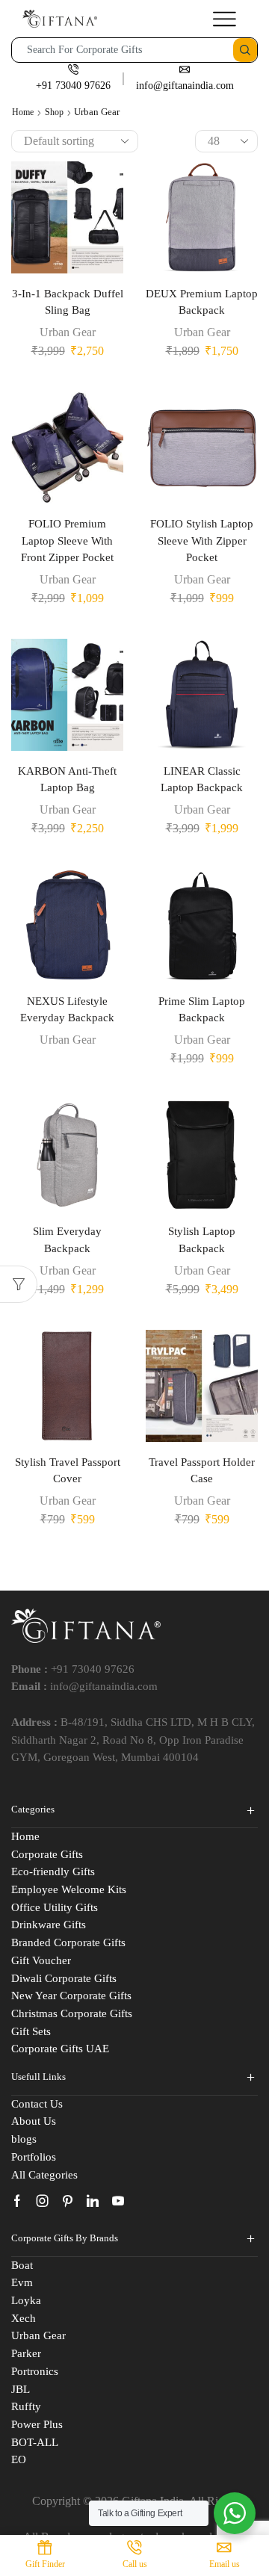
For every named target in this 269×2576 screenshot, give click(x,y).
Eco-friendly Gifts (53, 1871)
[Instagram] (43, 2201)
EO (19, 2459)
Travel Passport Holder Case (202, 1470)
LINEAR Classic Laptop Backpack (202, 779)
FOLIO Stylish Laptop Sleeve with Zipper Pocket (202, 540)
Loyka (26, 2300)
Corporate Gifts (47, 1854)
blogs (24, 2139)
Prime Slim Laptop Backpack (202, 1009)
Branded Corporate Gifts (68, 1942)
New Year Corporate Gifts (71, 1996)
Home (23, 112)
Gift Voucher (41, 1960)
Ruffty (26, 2406)
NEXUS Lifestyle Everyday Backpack (67, 1009)
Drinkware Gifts (49, 1925)
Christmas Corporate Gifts (72, 2013)
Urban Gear (68, 332)
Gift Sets (31, 2031)
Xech (24, 2318)
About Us (34, 2121)
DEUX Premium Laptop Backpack (202, 302)
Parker (26, 2353)
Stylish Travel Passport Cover (68, 1470)
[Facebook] (17, 2201)
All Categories (44, 2175)
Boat (22, 2265)
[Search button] (245, 50)
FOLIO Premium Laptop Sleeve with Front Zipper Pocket (67, 540)
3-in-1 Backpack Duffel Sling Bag (68, 302)
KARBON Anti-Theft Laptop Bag (67, 779)
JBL (21, 2389)
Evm (22, 2282)
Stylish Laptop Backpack (202, 1239)
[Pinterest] (68, 2201)
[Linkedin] (93, 2201)
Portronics (35, 2371)
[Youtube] (118, 2201)
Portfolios (34, 2157)
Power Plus (37, 2424)
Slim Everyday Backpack (67, 1239)
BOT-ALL (35, 2442)
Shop (54, 112)
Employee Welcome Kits (69, 1889)
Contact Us (37, 2104)
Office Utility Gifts (55, 1907)
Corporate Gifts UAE (60, 2049)
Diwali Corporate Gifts (64, 1978)
